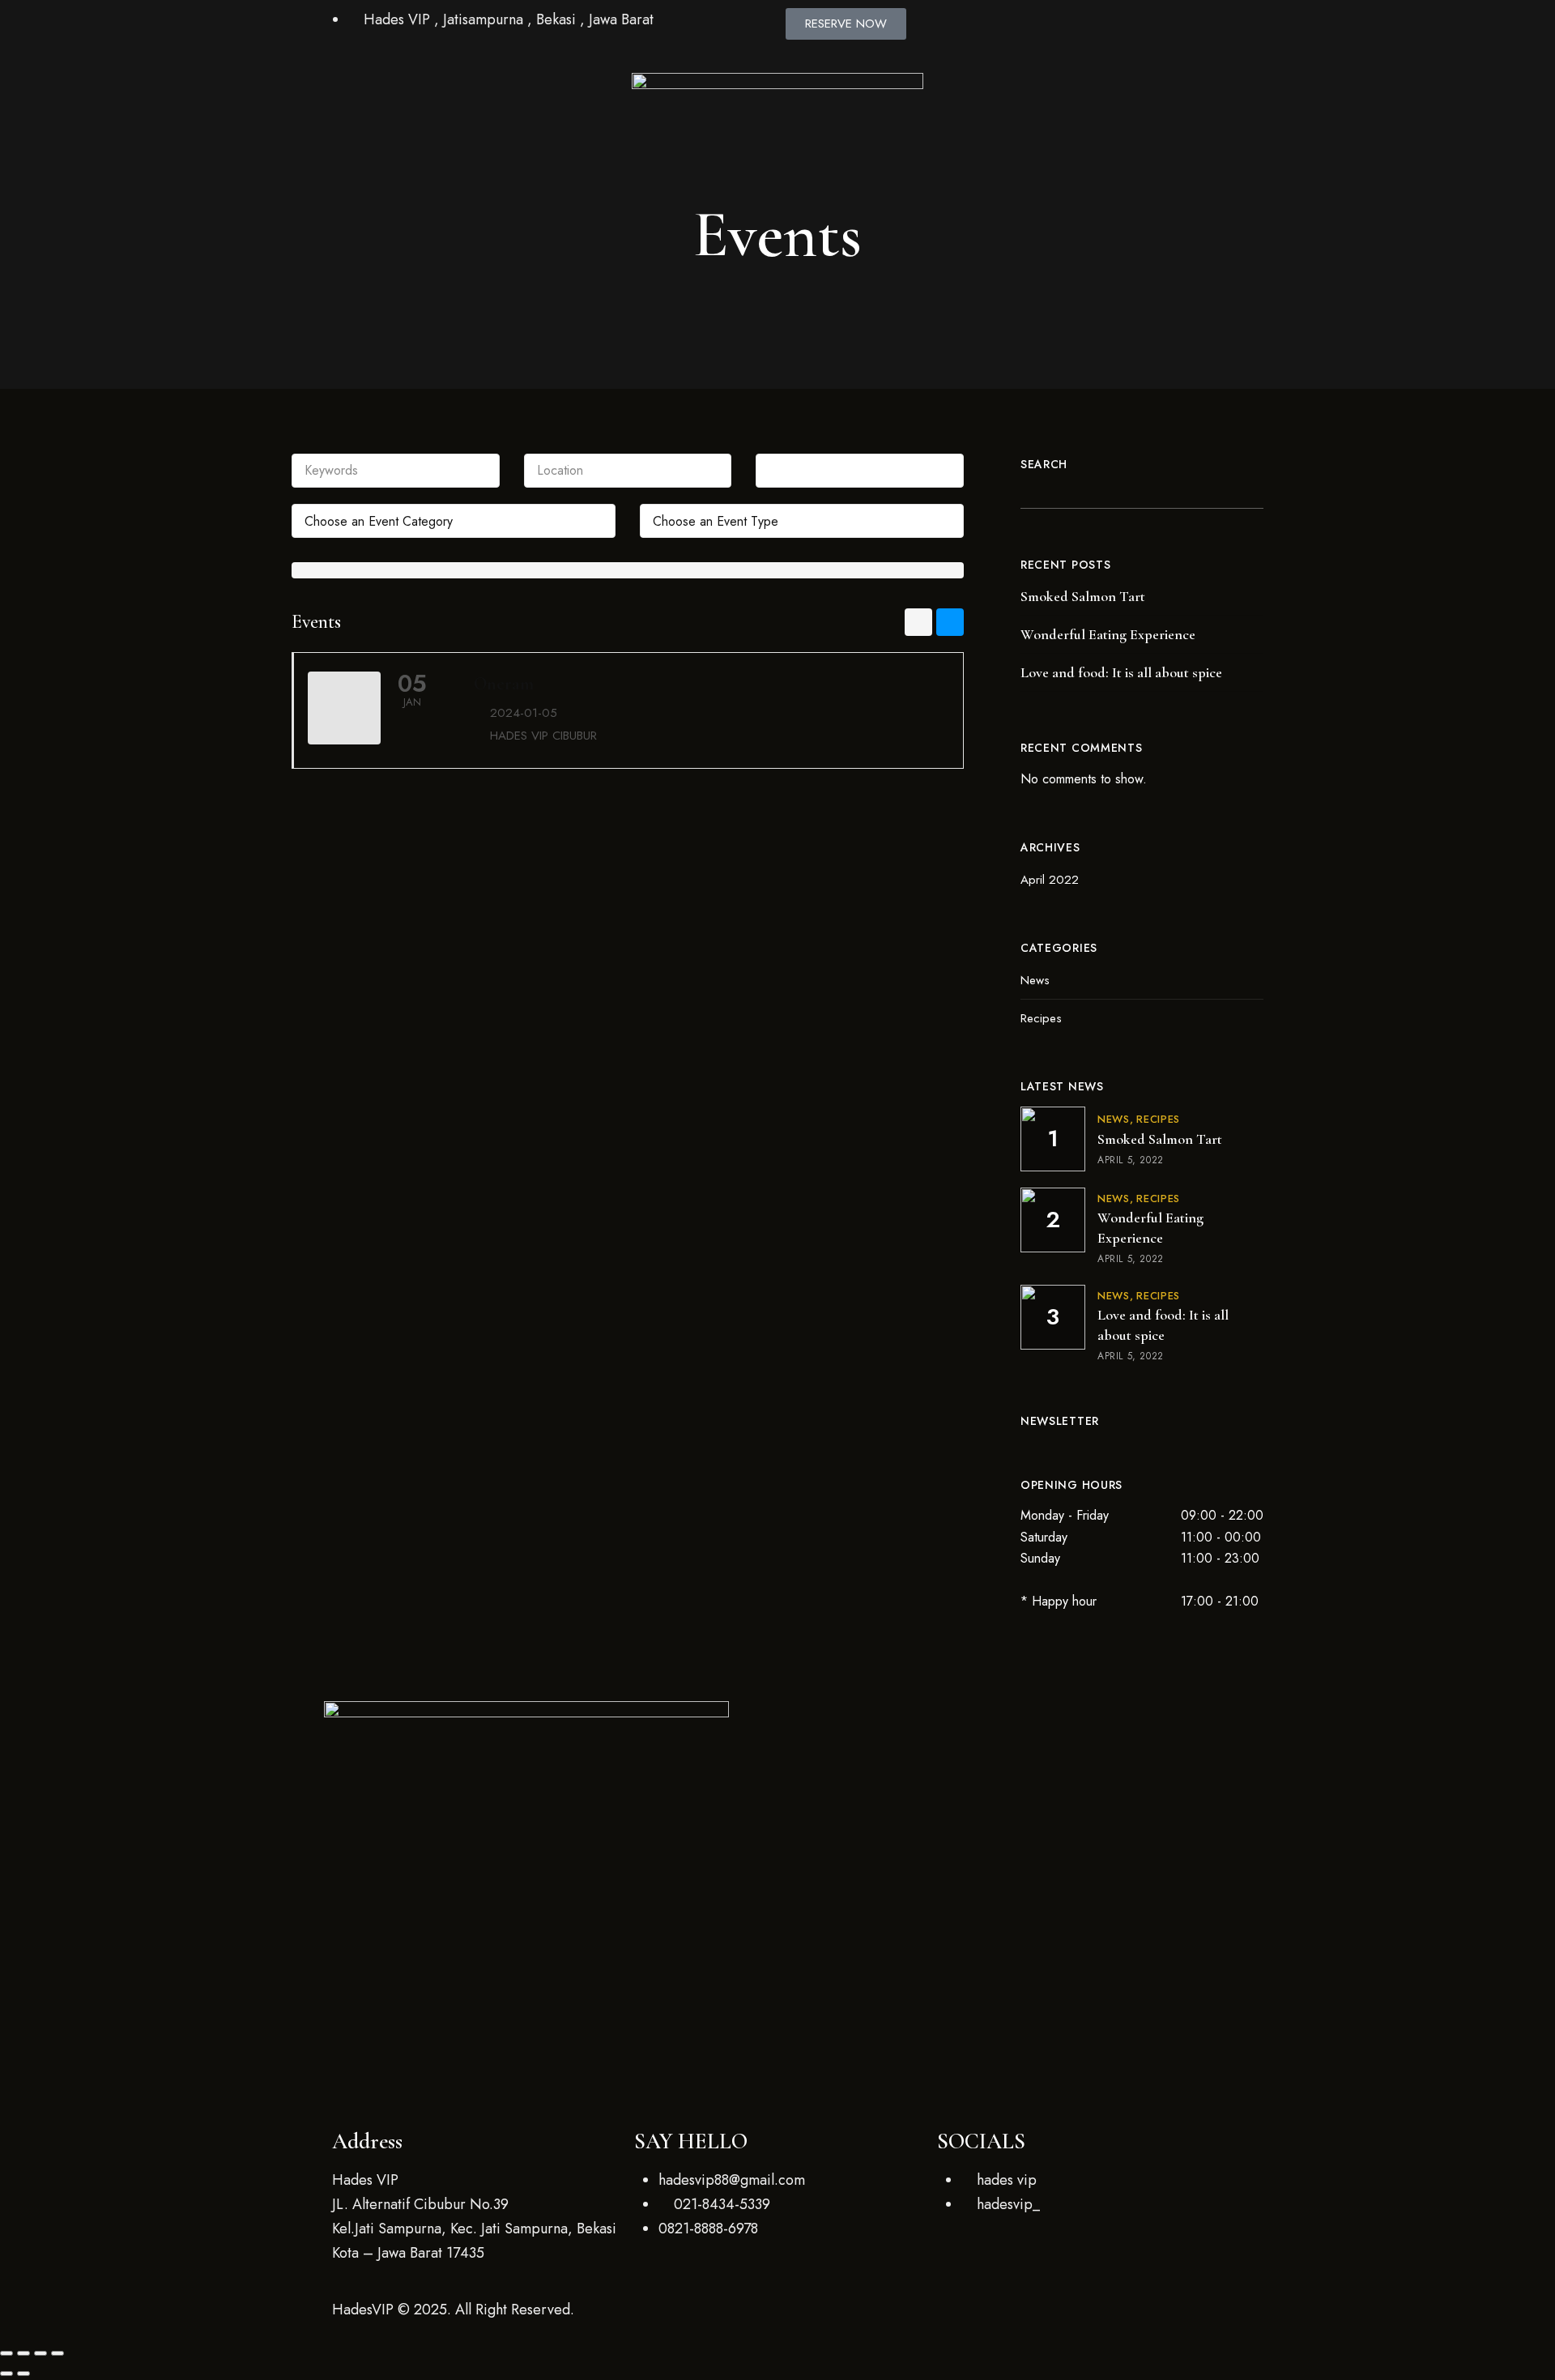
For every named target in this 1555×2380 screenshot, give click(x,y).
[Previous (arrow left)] (6, 2374)
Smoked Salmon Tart (1083, 596)
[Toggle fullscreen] (23, 2353)
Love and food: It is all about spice (1121, 672)
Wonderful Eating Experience (1108, 634)
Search (1044, 464)
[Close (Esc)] (58, 2353)
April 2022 (1050, 880)
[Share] (40, 2353)
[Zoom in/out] (6, 2353)
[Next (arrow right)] (23, 2374)
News (1035, 980)
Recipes (1041, 1018)
